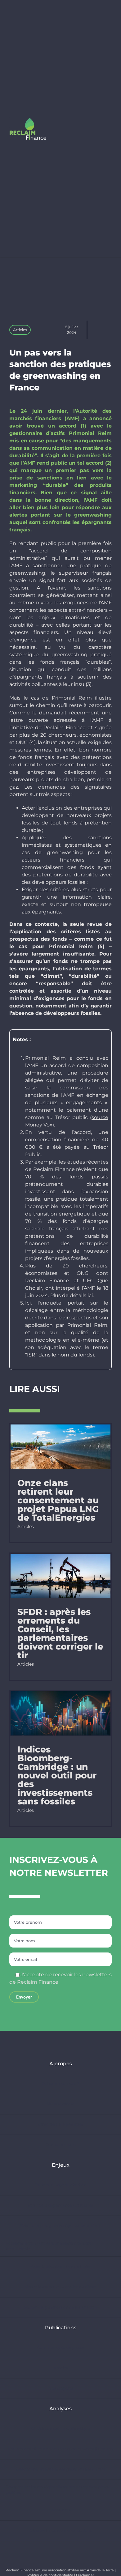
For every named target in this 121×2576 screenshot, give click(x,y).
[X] (94, 330)
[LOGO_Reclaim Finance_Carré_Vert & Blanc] (28, 120)
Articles (20, 330)
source (100, 1117)
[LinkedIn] (104, 330)
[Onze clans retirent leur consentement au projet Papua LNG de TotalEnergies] (60, 1447)
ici (90, 1295)
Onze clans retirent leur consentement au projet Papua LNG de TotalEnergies (58, 1500)
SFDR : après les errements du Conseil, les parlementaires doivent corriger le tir (60, 1633)
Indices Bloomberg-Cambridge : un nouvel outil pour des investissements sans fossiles (57, 1775)
